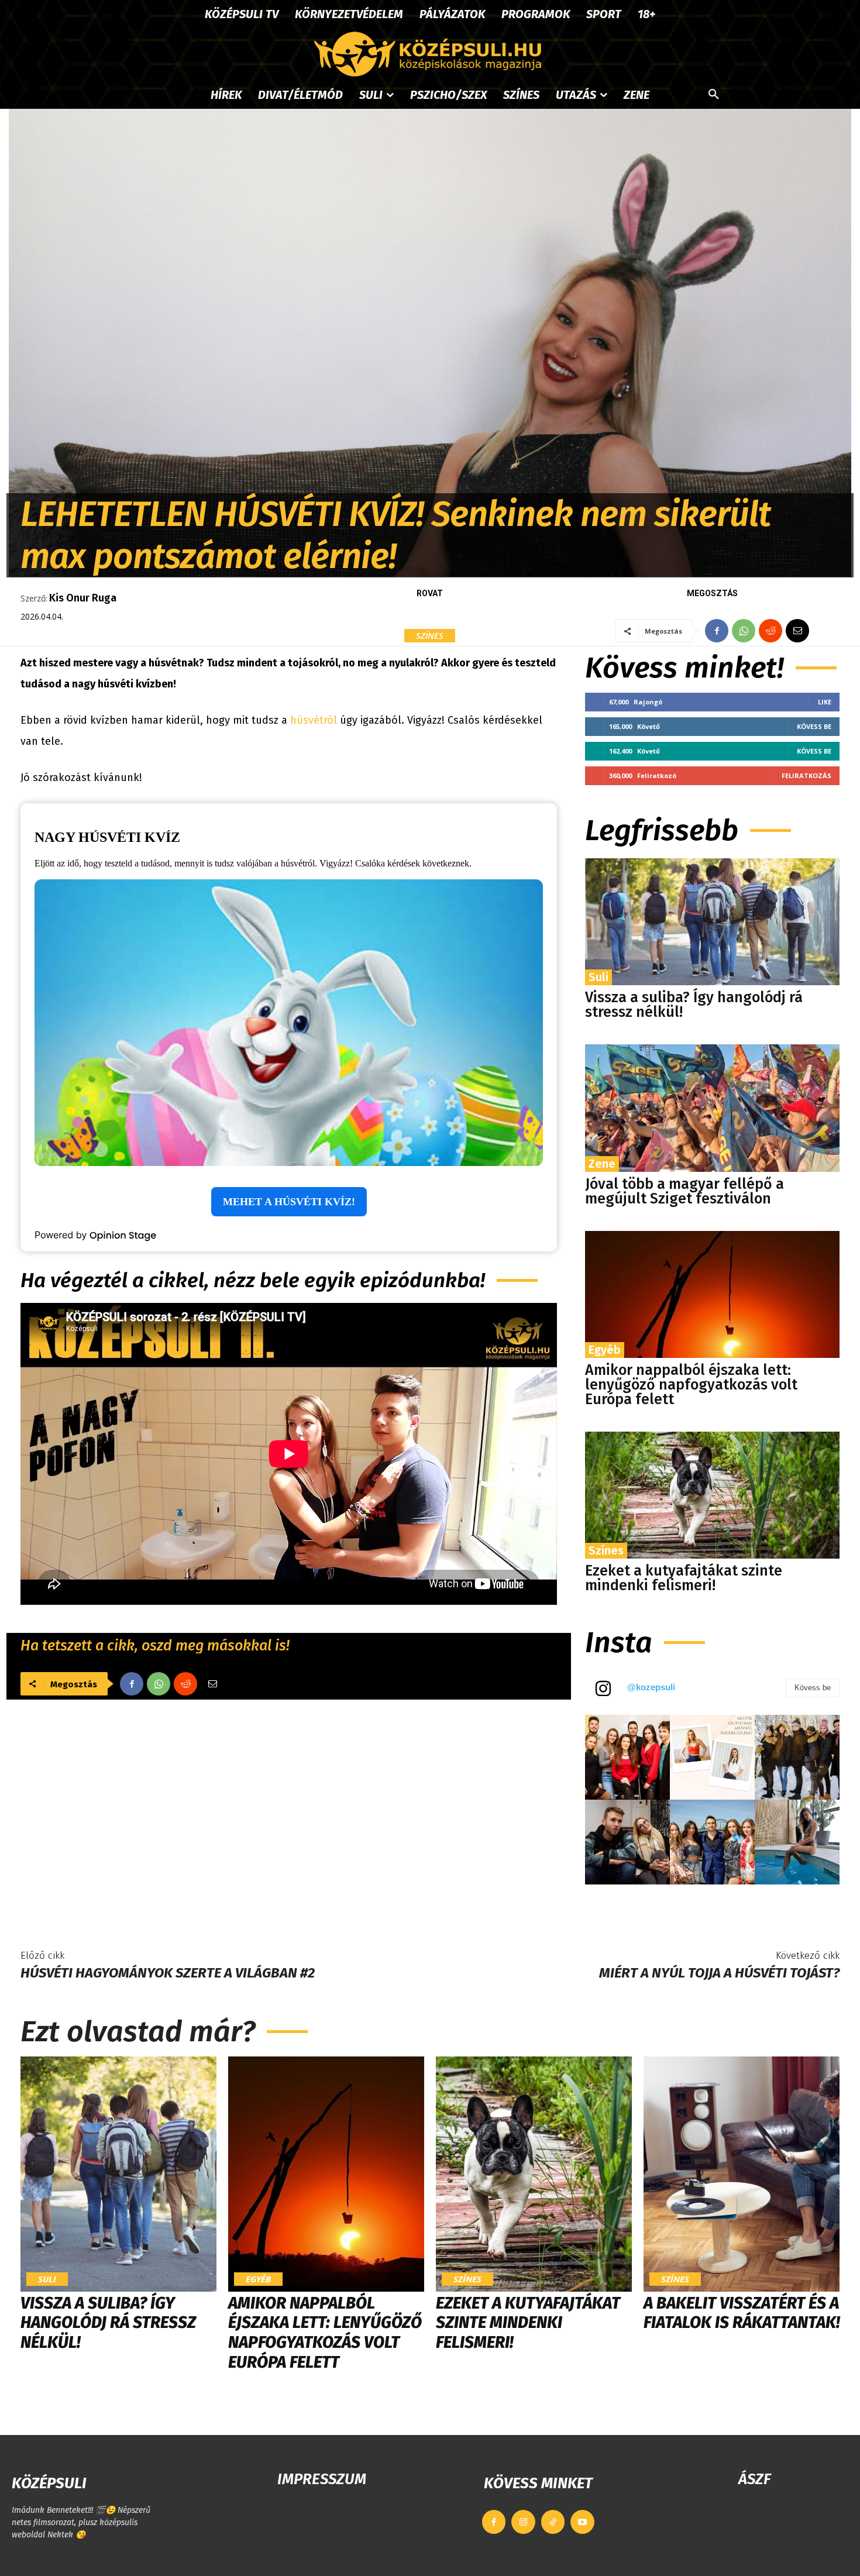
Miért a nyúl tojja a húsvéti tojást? (719, 1973)
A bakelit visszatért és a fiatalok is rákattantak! (742, 2313)
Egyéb (605, 1350)
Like (825, 702)
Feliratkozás (806, 775)
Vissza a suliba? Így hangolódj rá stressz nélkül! (694, 1005)
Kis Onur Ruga (83, 598)
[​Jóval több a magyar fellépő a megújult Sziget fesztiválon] (712, 1108)
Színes (430, 635)
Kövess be (814, 726)
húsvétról (314, 720)
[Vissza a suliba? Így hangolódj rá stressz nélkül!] (712, 922)
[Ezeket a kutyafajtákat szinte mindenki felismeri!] (712, 1495)
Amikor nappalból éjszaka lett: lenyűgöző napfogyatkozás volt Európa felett (691, 1385)
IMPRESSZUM (322, 2479)
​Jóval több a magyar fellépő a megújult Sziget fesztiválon (684, 1191)
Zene (602, 1164)
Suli (598, 977)
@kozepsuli (651, 1687)
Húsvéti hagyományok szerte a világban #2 (168, 1973)
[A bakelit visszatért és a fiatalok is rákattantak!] (742, 2174)
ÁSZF (754, 2479)
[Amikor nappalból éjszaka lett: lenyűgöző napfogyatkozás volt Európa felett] (712, 1294)
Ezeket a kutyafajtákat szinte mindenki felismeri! (684, 1578)
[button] (714, 95)
